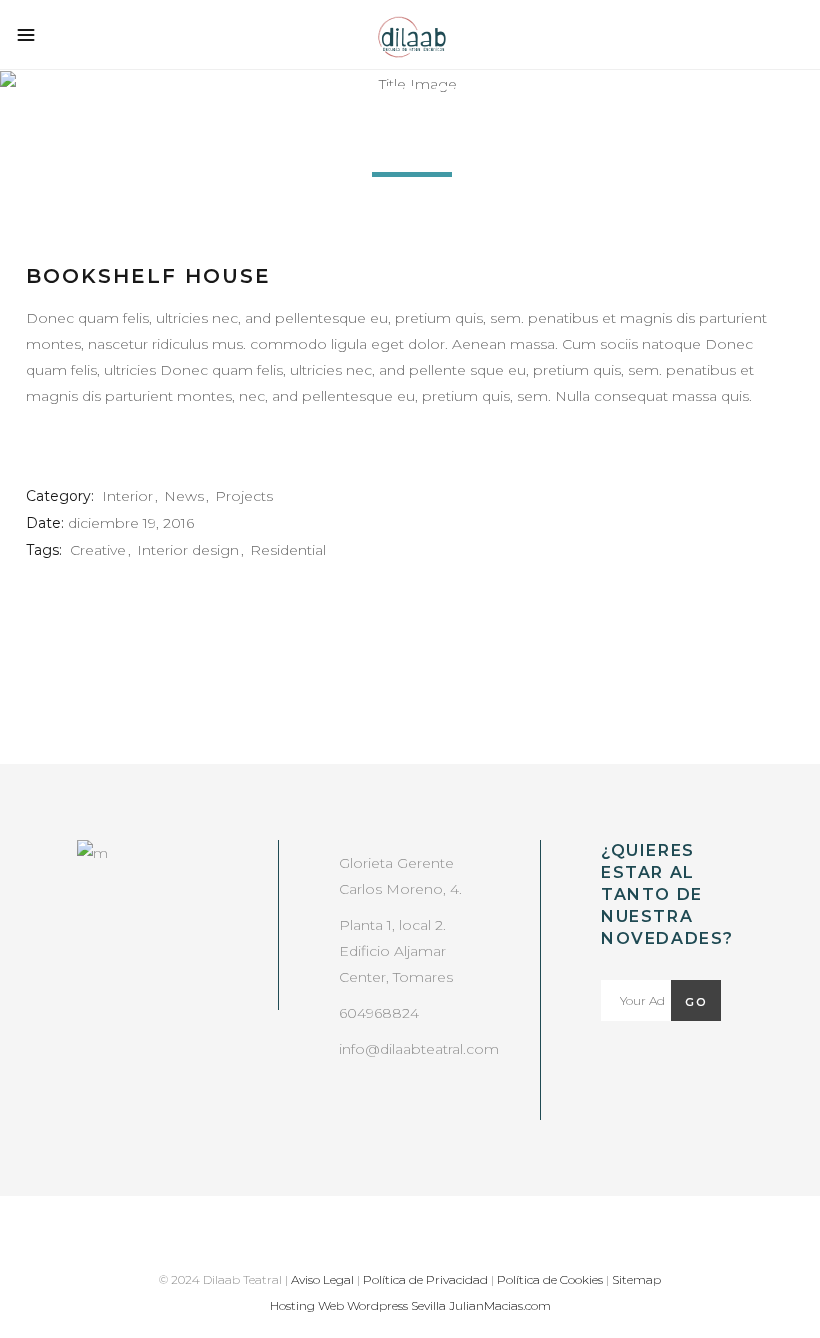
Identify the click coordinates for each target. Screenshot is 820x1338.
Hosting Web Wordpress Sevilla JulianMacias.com (410, 1305)
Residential (288, 550)
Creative (98, 550)
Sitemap (636, 1279)
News (184, 496)
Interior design (188, 550)
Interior (127, 496)
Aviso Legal (322, 1279)
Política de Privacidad (425, 1279)
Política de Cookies (550, 1279)
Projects (244, 496)
